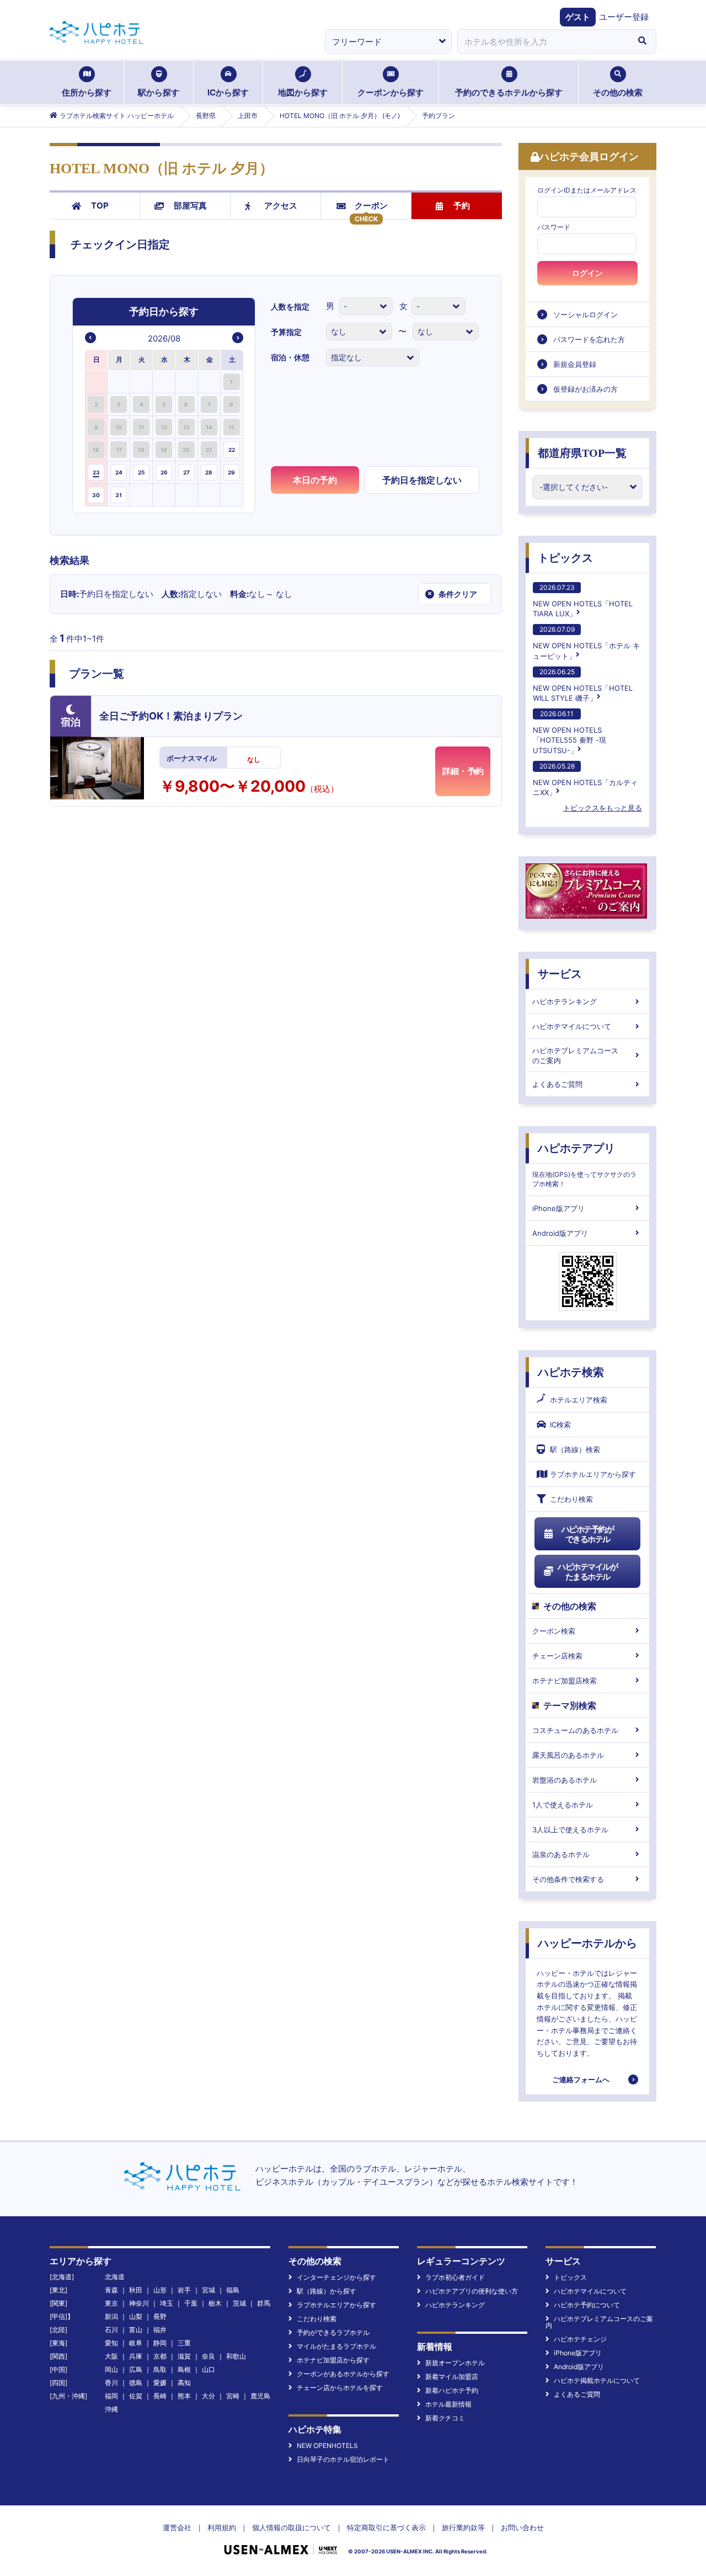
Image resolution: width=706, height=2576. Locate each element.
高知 (184, 2383)
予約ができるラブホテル (333, 2332)
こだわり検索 (571, 1499)
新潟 (111, 2316)
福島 (233, 2290)
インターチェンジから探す (336, 2277)
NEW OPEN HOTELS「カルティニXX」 (585, 779)
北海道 (115, 2277)
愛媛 (160, 2383)
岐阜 (136, 2343)
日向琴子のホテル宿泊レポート (343, 2459)
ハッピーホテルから (587, 1943)
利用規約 (222, 2527)
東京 (111, 2303)
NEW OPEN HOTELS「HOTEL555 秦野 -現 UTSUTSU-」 (569, 732)
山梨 (136, 2316)
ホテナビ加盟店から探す (333, 2360)
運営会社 (177, 2527)
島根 (184, 2369)
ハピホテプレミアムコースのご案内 (575, 1055)
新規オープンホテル (455, 2363)
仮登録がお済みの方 (585, 389)
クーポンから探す (391, 92)
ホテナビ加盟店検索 (565, 1681)
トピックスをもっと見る (603, 808)
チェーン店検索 (557, 1656)
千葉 (191, 2303)
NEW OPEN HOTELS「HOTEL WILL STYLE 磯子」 (583, 685)
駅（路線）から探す (327, 2291)
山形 (160, 2290)
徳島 (136, 2383)
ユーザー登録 (624, 17)
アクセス (281, 206)
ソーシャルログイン (585, 314)
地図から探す (303, 92)
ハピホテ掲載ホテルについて (597, 2380)
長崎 (160, 2396)
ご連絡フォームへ (581, 2079)
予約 (462, 206)
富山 (136, 2330)
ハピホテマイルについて (572, 1026)
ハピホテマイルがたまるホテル (587, 1572)
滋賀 (184, 2356)
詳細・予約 (463, 771)
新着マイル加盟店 (452, 2377)
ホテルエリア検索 (579, 1400)
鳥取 (160, 2369)
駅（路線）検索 (575, 1449)
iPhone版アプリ (558, 1208)
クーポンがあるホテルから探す (343, 2374)
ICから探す (228, 92)
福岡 (111, 2396)
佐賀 (136, 2396)
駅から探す (159, 92)
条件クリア (452, 594)
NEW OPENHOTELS (327, 2446)
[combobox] (543, 41)
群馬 (264, 2303)
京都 (160, 2356)
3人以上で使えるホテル (570, 1830)
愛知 (111, 2343)
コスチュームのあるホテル (575, 1730)
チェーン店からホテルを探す (340, 2388)
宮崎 (233, 2396)
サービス (560, 974)
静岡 (160, 2343)
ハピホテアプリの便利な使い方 (472, 2291)
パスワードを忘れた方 (589, 339)
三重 (184, 2343)
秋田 (136, 2290)
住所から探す (87, 92)
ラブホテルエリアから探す (593, 1474)
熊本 (184, 2396)
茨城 (239, 2303)
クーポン (371, 206)
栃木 (215, 2303)
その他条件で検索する (568, 1879)
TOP (100, 206)
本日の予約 (315, 480)
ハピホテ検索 (571, 1372)
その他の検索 (618, 92)
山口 (208, 2369)
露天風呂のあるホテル (568, 1755)
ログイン (587, 273)
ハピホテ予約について (587, 2305)
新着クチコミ (445, 2418)
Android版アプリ (560, 1233)
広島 (136, 2369)
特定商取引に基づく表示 (386, 2527)
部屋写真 (190, 206)
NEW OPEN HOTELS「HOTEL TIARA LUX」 (583, 601)
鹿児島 (260, 2396)
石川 (111, 2330)
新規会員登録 (575, 364)
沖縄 (111, 2409)
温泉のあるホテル (561, 1854)
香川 (111, 2383)
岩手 (184, 2290)
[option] (97, 382)
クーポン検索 (554, 1631)
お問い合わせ (522, 2527)
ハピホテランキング (565, 1001)
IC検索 (560, 1425)
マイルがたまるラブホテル (336, 2346)
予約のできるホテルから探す (509, 92)
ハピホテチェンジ (580, 2339)
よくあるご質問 (557, 1084)
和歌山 (236, 2356)
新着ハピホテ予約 (452, 2390)
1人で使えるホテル (563, 1805)
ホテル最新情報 (448, 2404)
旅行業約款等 (463, 2527)
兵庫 (136, 2356)
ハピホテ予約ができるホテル (588, 1534)
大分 (208, 2396)
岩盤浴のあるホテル (565, 1780)
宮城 (208, 2290)
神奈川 (139, 2303)
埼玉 (167, 2303)
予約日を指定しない (422, 480)
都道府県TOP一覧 (582, 453)
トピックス (565, 558)
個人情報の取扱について (292, 2527)
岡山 (111, 2369)
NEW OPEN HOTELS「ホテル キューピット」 (586, 642)
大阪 (111, 2356)
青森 (111, 2290)
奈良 (208, 2356)
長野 (160, 2316)
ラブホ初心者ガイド (455, 2277)
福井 (160, 2330)
